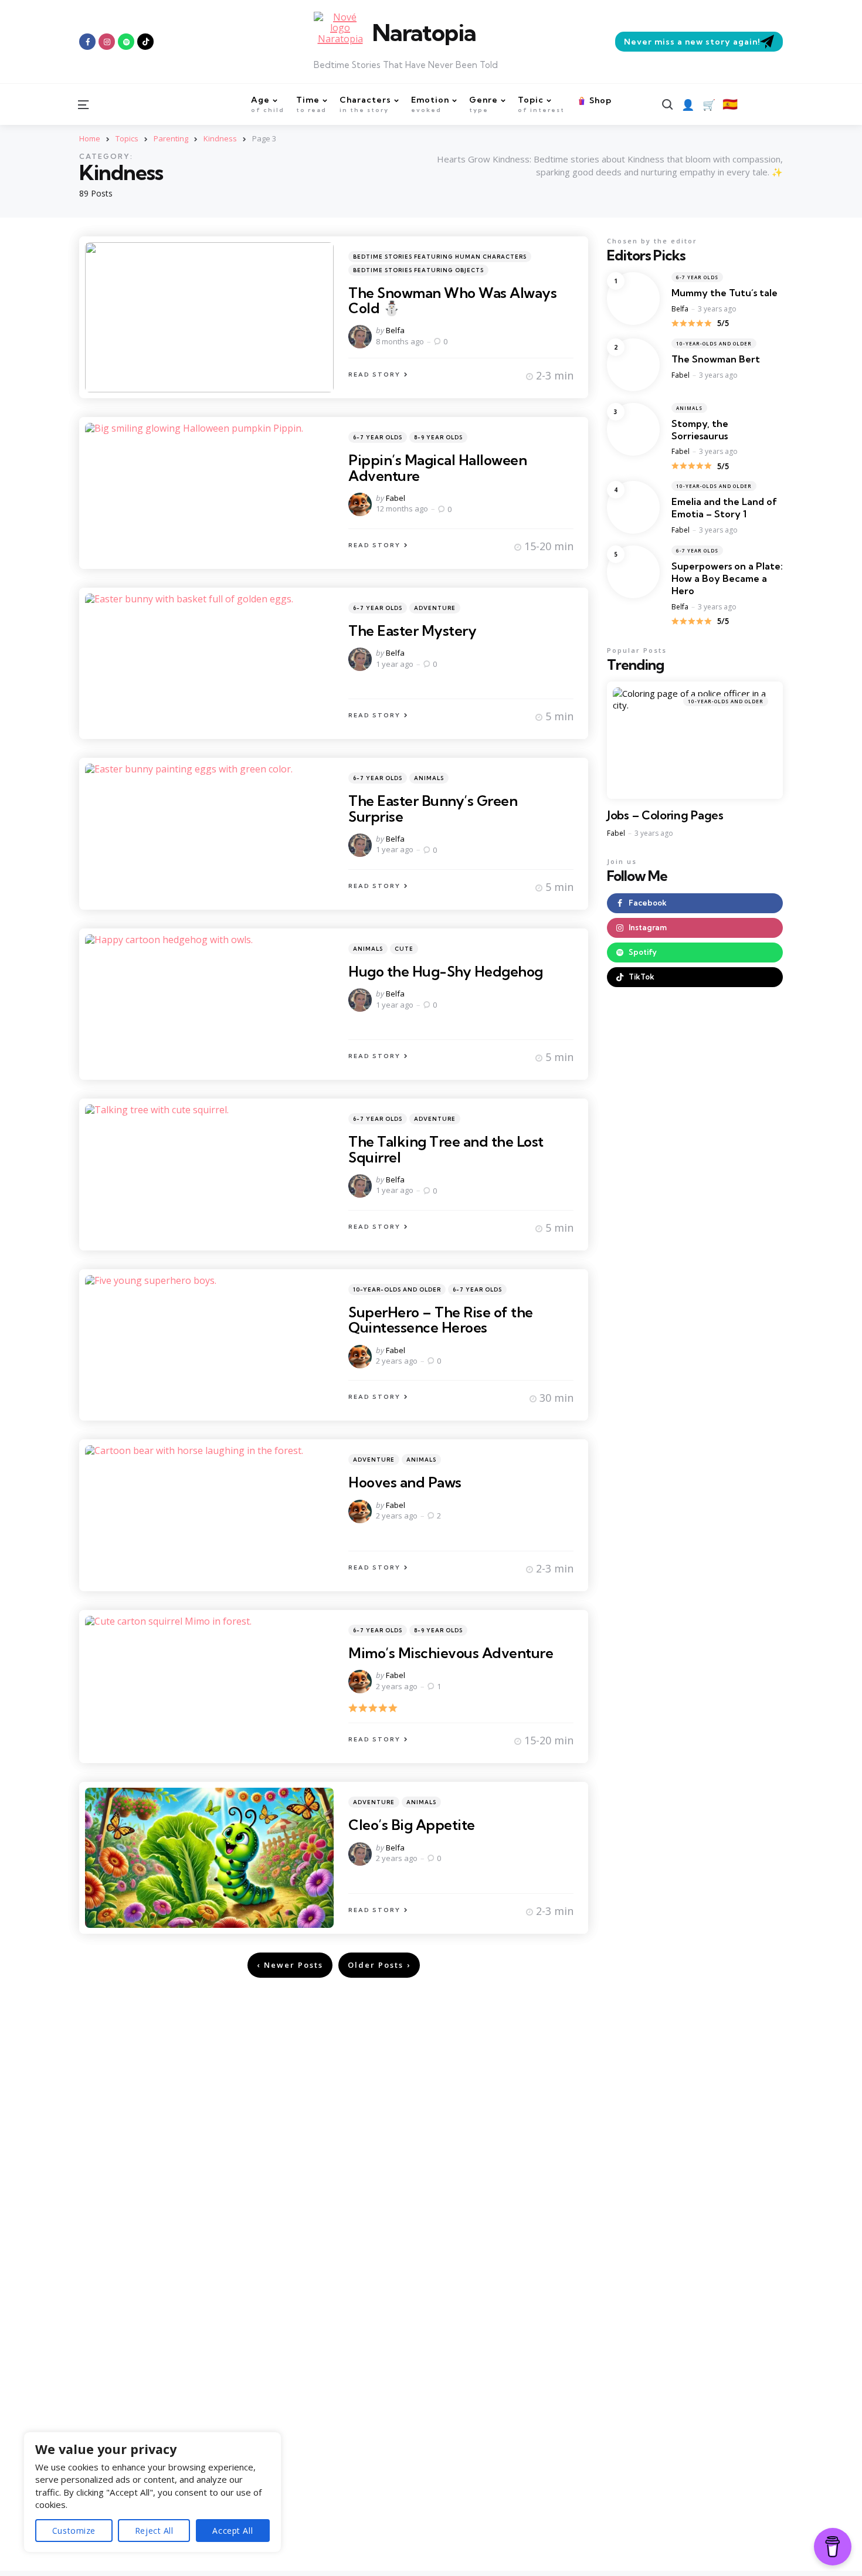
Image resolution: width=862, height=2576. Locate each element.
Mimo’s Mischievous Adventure (451, 1653)
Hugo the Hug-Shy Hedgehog (446, 971)
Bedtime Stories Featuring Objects (418, 270)
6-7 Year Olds (378, 437)
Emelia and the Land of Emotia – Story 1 (724, 508)
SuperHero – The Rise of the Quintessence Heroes (441, 1320)
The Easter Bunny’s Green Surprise (433, 808)
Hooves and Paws (405, 1482)
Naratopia (424, 33)
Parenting (171, 138)
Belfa (395, 330)
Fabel (396, 498)
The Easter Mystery (412, 631)
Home (90, 138)
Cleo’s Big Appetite (412, 1825)
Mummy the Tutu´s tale (724, 293)
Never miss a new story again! (692, 42)
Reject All (154, 2531)
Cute (404, 949)
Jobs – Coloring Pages (665, 815)
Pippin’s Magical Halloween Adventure (437, 467)
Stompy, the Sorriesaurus (700, 430)
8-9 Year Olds (438, 437)
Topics (127, 138)
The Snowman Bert (716, 359)
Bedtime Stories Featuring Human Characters (440, 257)
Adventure (435, 608)
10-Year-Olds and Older (397, 1289)
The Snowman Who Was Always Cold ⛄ (452, 300)
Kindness (220, 138)
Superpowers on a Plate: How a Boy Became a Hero (727, 578)
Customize (74, 2531)
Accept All (233, 2531)
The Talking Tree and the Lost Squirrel (446, 1149)
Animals (429, 778)
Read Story (374, 374)
